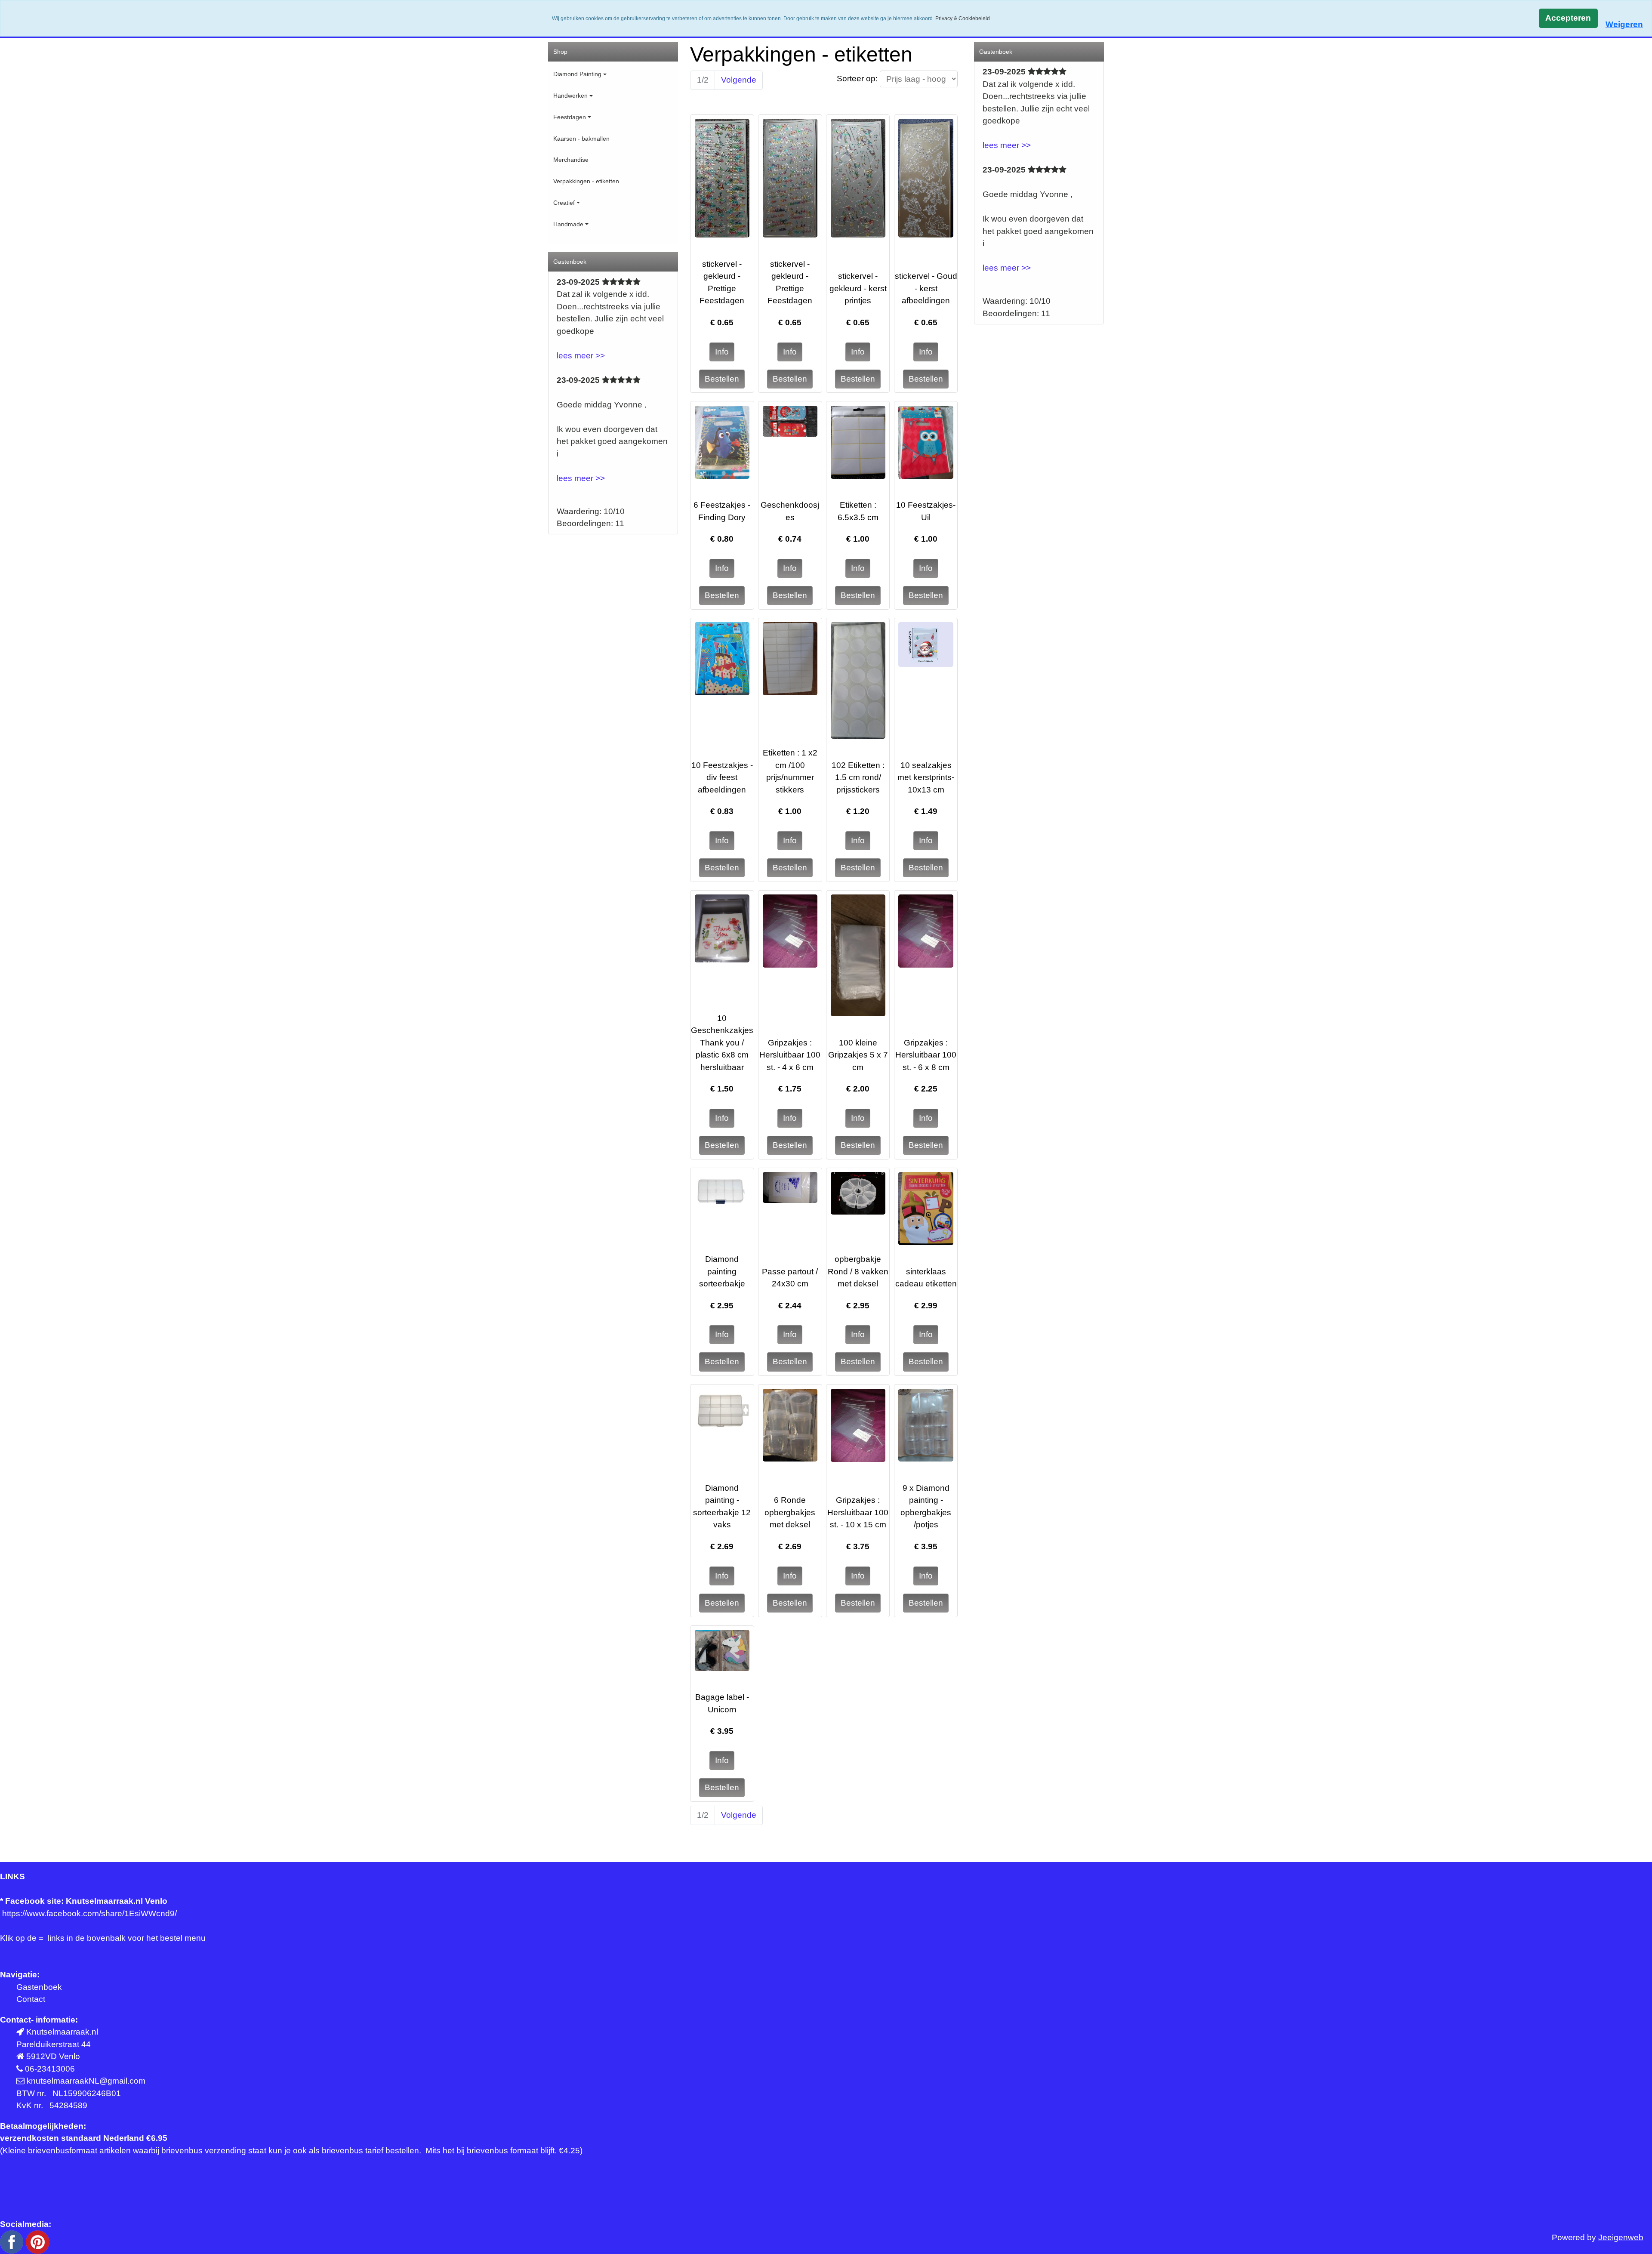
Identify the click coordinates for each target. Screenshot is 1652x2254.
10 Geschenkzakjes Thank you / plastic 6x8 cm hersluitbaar (722, 1043)
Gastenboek (39, 1987)
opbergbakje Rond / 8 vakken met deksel (858, 1271)
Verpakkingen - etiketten (586, 181)
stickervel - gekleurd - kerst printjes (858, 288)
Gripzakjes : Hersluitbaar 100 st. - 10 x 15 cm (858, 1512)
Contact (31, 1999)
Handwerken (570, 96)
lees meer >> (581, 356)
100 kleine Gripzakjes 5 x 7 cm (858, 1055)
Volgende (739, 80)
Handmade (568, 224)
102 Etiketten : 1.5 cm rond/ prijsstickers (858, 777)
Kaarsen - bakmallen (581, 139)
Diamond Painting (577, 74)
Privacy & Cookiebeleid (963, 19)
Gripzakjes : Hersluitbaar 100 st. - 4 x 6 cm (790, 1055)
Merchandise (571, 160)
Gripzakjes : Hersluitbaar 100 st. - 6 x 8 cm (926, 1055)
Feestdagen (570, 117)
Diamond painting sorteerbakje (722, 1271)
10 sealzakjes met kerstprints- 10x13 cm (926, 777)
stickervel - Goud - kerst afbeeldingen (926, 288)
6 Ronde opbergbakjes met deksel (790, 1512)
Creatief (564, 203)
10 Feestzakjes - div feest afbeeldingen (722, 777)
